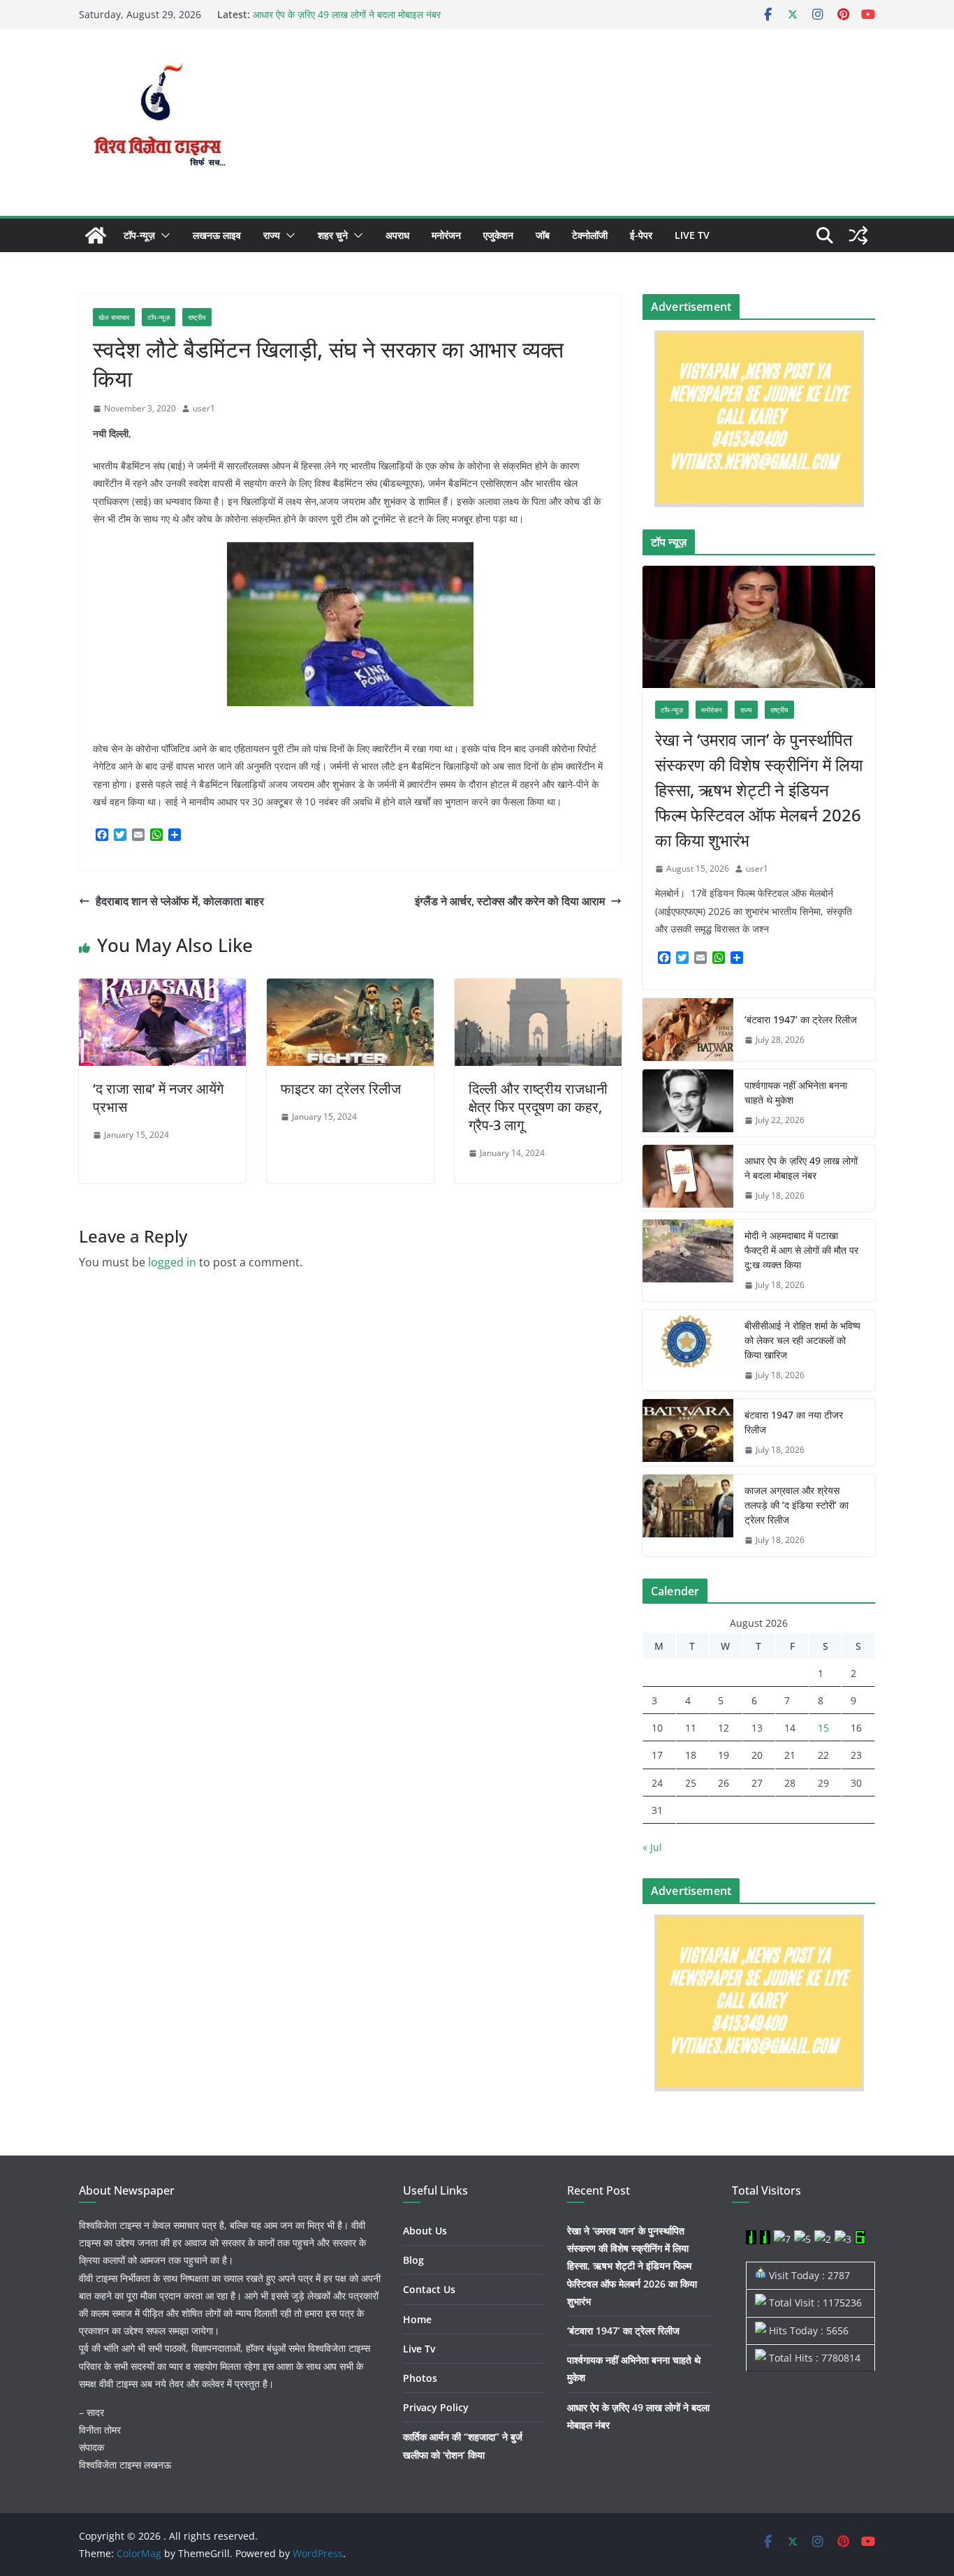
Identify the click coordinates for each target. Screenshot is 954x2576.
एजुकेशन (498, 235)
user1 (204, 408)
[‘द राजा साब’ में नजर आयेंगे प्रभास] (162, 988)
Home (417, 2319)
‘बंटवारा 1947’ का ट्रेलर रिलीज (801, 1019)
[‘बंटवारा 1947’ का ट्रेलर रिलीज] (688, 1030)
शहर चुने (333, 235)
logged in (172, 1262)
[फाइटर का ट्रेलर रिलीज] (350, 988)
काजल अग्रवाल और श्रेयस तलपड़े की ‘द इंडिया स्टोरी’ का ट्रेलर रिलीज (797, 1505)
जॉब (543, 235)
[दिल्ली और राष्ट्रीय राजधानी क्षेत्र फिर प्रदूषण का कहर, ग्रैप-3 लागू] (538, 988)
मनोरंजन (446, 235)
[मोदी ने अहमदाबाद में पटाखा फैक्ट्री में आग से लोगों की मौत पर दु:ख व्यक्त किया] (688, 1260)
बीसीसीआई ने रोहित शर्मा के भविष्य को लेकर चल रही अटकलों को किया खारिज (802, 1340)
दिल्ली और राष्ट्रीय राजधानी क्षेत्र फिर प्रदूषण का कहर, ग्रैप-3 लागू (538, 1107)
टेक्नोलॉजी (590, 235)
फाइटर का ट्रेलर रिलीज (341, 1089)
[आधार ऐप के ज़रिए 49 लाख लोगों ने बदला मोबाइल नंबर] (688, 1178)
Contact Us (429, 2289)
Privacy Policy (436, 2407)
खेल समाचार (114, 317)
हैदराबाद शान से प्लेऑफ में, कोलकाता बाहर (180, 901)
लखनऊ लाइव (217, 235)
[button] (163, 235)
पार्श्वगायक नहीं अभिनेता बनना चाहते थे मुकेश (796, 1092)
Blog (413, 2260)
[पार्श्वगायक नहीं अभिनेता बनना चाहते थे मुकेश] (688, 1103)
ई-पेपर (641, 235)
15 (823, 1728)
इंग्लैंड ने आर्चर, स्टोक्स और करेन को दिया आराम (510, 901)
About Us (425, 2231)
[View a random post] (858, 235)
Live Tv (692, 235)
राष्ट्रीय (197, 317)
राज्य (272, 235)
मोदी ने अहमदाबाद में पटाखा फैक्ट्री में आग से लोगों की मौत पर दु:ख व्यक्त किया (801, 1250)
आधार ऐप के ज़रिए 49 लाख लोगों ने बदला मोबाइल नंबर (347, 14)
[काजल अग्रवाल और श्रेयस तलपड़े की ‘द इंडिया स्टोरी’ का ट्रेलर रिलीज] (688, 1515)
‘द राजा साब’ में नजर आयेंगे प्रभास (158, 1098)
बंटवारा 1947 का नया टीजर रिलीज (794, 1422)
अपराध (397, 235)
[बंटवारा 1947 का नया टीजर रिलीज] (688, 1433)
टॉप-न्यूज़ (139, 235)
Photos (420, 2378)
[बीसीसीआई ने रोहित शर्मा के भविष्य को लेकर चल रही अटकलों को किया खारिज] (688, 1351)
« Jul (652, 1847)
